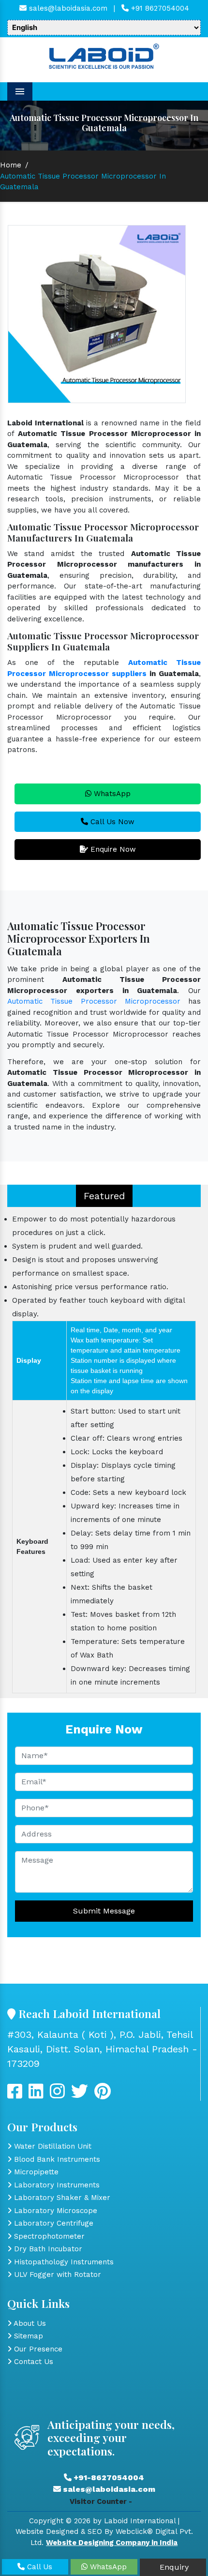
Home (11, 165)
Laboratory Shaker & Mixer (61, 2198)
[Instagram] (57, 2095)
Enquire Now (112, 849)
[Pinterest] (103, 2095)
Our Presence (37, 2349)
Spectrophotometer (48, 2236)
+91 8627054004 (159, 8)
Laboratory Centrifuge (52, 2223)
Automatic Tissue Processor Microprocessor (94, 1001)
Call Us (38, 2567)
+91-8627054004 (108, 2478)
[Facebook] (15, 2095)
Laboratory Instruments (56, 2185)
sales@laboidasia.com (67, 8)
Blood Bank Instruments (56, 2159)
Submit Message (104, 1911)
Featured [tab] (104, 1196)
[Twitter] (36, 2095)
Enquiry (173, 2567)
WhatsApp (111, 794)
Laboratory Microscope (54, 2211)
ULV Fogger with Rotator (56, 2275)
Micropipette (35, 2172)
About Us (29, 2323)
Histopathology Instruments (63, 2262)
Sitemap (27, 2336)
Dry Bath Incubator (47, 2249)
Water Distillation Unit (52, 2146)
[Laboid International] (104, 55)
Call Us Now (111, 822)
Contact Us (32, 2362)
